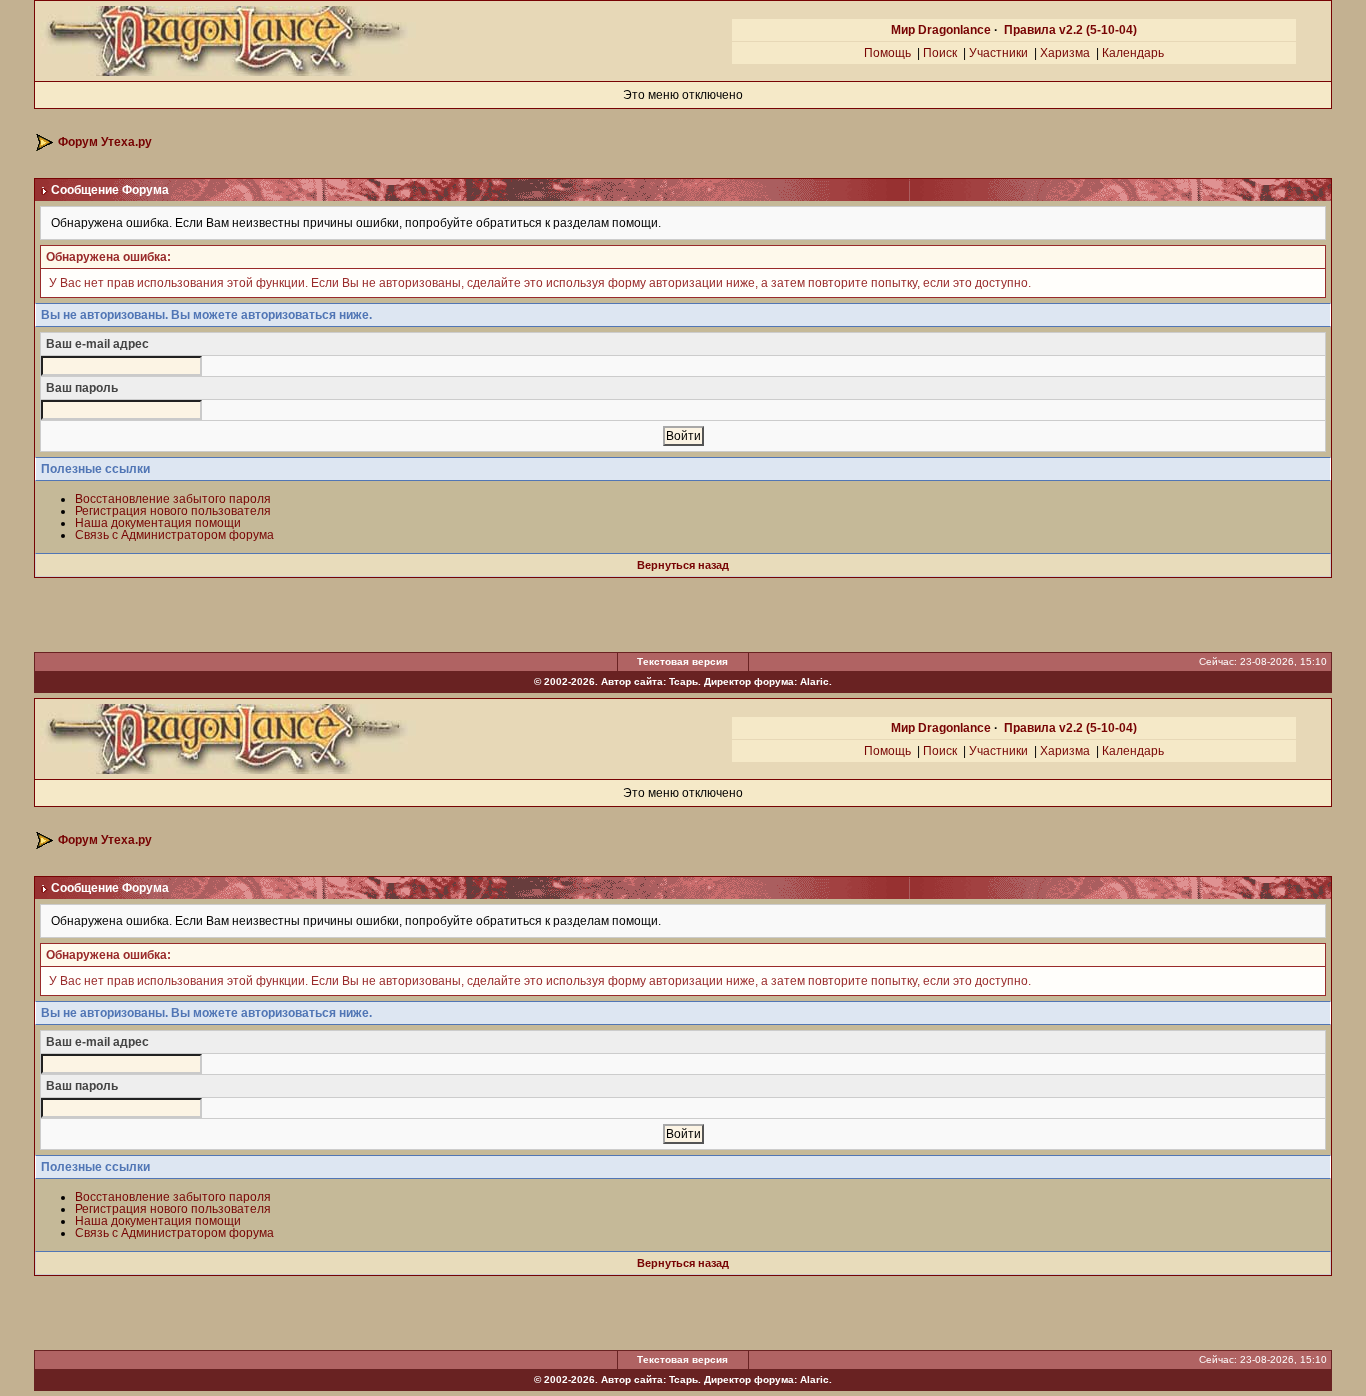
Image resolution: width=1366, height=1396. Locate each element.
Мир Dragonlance (941, 30)
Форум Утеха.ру (105, 142)
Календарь (1133, 53)
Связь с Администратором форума (174, 535)
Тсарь (683, 681)
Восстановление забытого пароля (173, 499)
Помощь (887, 53)
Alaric (814, 681)
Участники (998, 53)
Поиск (940, 53)
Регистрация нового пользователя (173, 511)
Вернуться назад (683, 565)
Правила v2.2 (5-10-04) (1070, 30)
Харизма (1065, 53)
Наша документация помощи (158, 523)
